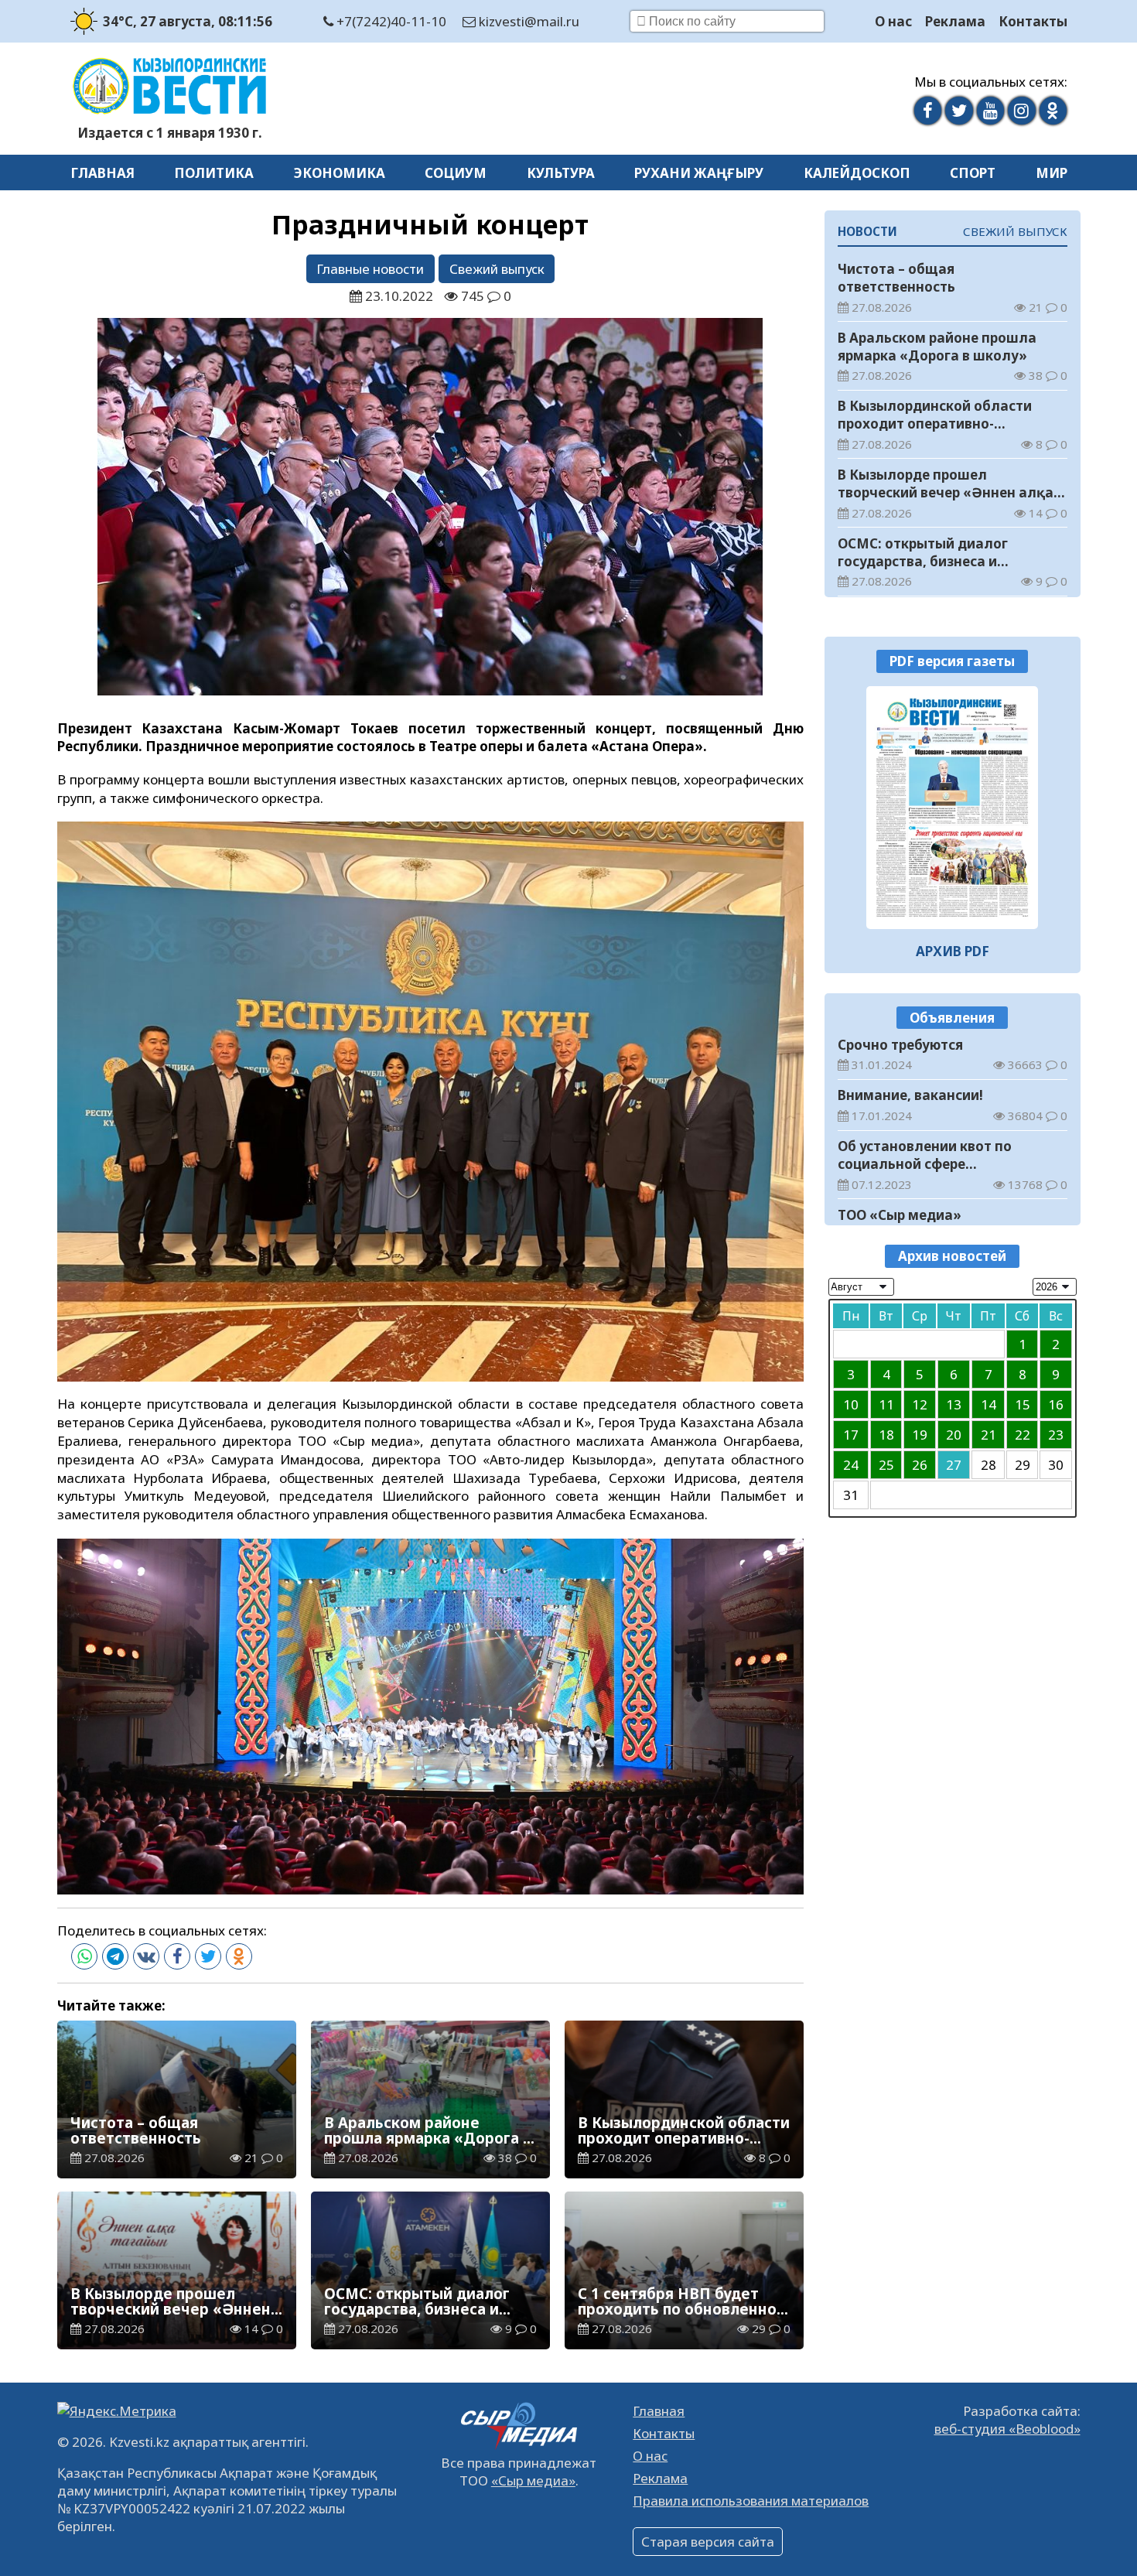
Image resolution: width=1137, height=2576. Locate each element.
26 (920, 1466)
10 (851, 1405)
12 (920, 1405)
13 (954, 1405)
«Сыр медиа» (533, 2480)
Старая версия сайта (708, 2542)
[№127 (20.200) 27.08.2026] (953, 808)
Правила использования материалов (751, 2501)
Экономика (340, 173)
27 (954, 1466)
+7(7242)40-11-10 (390, 21)
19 (920, 1435)
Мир (1052, 173)
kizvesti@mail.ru (528, 21)
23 (1056, 1435)
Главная (102, 173)
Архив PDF (953, 951)
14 (988, 1405)
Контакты (1033, 21)
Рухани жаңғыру (699, 173)
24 (851, 1466)
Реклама (955, 21)
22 (1023, 1435)
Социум (456, 173)
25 (886, 1466)
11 (886, 1405)
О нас (893, 21)
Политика (214, 173)
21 (988, 1435)
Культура (561, 173)
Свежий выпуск (497, 269)
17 (851, 1435)
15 (1023, 1405)
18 (886, 1435)
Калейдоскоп (857, 173)
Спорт (973, 173)
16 (1056, 1405)
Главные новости (370, 269)
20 (954, 1435)
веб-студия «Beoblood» (1007, 2429)
